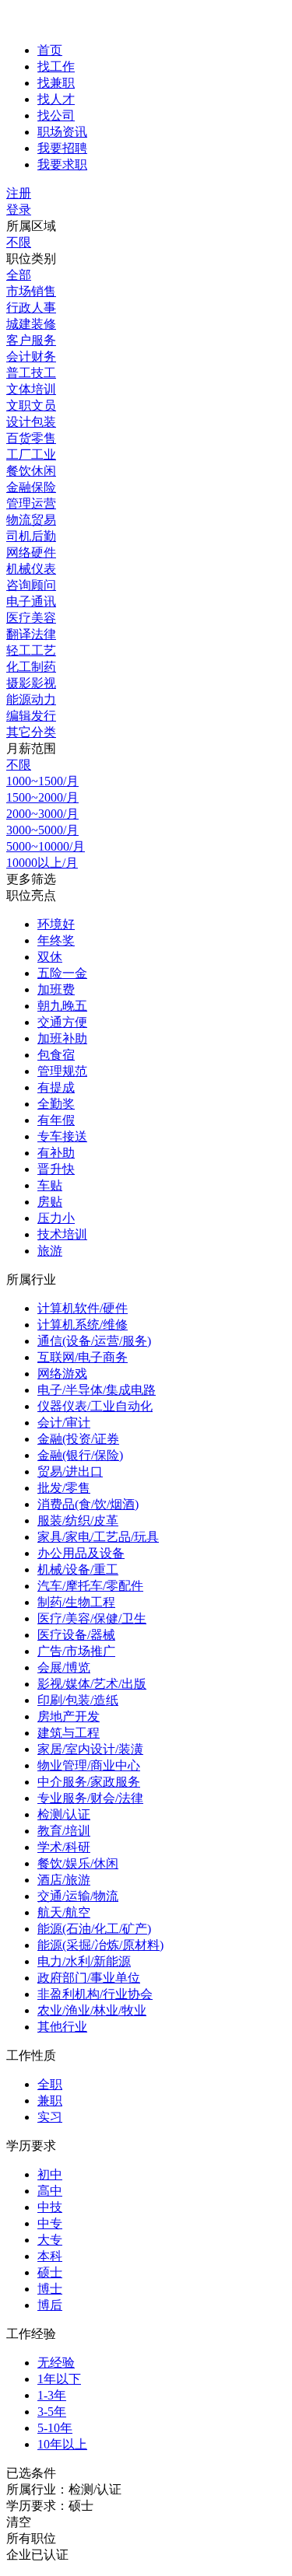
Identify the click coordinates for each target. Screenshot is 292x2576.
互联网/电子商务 (83, 1357)
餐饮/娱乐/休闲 (78, 1863)
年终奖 (56, 940)
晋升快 (56, 1169)
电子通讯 (31, 601)
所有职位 (31, 2538)
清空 (19, 2522)
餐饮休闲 (31, 471)
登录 (19, 210)
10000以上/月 (42, 863)
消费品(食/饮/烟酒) (88, 1504)
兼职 (50, 2101)
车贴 (50, 1185)
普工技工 (31, 373)
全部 (19, 275)
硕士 (50, 2272)
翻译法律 (31, 634)
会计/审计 (64, 1423)
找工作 (56, 66)
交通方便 (62, 1022)
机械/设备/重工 (78, 1569)
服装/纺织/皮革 (78, 1520)
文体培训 (31, 389)
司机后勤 (31, 536)
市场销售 (31, 291)
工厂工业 (31, 454)
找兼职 (56, 83)
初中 (50, 2174)
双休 (50, 957)
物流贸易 (31, 520)
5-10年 (55, 2428)
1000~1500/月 (42, 781)
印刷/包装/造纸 (78, 1700)
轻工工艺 (31, 650)
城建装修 (31, 324)
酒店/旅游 (64, 1880)
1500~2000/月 (42, 797)
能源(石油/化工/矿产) (94, 1929)
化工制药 (31, 667)
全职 (50, 2084)
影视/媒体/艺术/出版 (92, 1684)
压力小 (56, 1218)
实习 (50, 2117)
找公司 (56, 115)
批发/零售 (64, 1488)
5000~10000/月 (46, 846)
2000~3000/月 (42, 814)
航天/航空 (64, 1912)
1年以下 (59, 2379)
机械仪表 (31, 569)
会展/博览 (64, 1667)
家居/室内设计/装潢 (90, 1749)
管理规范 (62, 1071)
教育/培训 (64, 1831)
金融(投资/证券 (78, 1439)
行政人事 (31, 308)
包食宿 (56, 1055)
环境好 (56, 924)
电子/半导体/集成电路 (97, 1390)
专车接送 (62, 1136)
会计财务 (31, 357)
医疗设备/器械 (76, 1635)
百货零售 (31, 438)
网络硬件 (31, 552)
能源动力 (31, 699)
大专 (50, 2240)
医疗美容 (31, 618)
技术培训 (62, 1234)
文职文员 (31, 405)
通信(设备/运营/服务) (94, 1341)
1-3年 (52, 2395)
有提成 (56, 1087)
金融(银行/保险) (80, 1455)
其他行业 (62, 2027)
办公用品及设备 (81, 1553)
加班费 (56, 989)
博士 (50, 2289)
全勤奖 (56, 1104)
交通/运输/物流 (78, 1896)
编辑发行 (31, 716)
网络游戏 (62, 1374)
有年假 (56, 1120)
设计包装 (31, 422)
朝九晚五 (62, 1006)
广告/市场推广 (76, 1651)
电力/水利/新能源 (84, 1961)
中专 (50, 2223)
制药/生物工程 (76, 1602)
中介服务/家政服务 (89, 1782)
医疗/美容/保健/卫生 (92, 1618)
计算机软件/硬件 (83, 1308)
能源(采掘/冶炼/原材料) (100, 1945)
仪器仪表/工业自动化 (95, 1406)
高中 (50, 2191)
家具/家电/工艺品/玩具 (98, 1537)
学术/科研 (64, 1847)
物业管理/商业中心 (89, 1765)
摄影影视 (31, 683)
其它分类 (31, 732)
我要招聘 (62, 148)
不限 (19, 242)
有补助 (56, 1153)
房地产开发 (69, 1716)
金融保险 (31, 487)
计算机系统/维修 (83, 1325)
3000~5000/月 (42, 830)
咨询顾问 (31, 585)
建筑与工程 (69, 1733)
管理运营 (31, 503)
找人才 (56, 99)
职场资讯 (62, 132)
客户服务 (31, 340)
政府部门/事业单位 (89, 1978)
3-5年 (52, 2412)
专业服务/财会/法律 (90, 1798)
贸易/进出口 (70, 1472)
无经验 (56, 2363)
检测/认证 (64, 1814)
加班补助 (62, 1038)
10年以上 (62, 2444)
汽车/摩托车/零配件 (90, 1586)
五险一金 (62, 973)
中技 (50, 2207)
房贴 (50, 1202)
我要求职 (62, 164)
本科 (50, 2256)
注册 (19, 193)
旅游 (50, 1251)
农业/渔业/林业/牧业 (92, 2010)
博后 (50, 2305)
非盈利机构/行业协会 (95, 1994)
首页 (50, 50)
